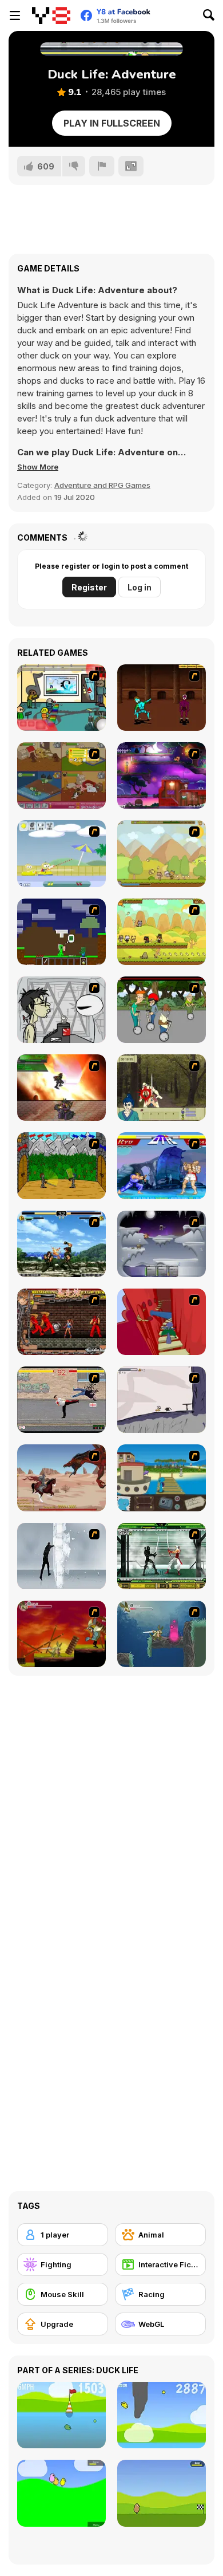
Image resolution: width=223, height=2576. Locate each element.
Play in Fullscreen (112, 123)
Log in (140, 587)
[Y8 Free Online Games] (51, 15)
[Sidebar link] (15, 15)
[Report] (102, 166)
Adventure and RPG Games (102, 485)
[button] (38, 467)
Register (89, 587)
